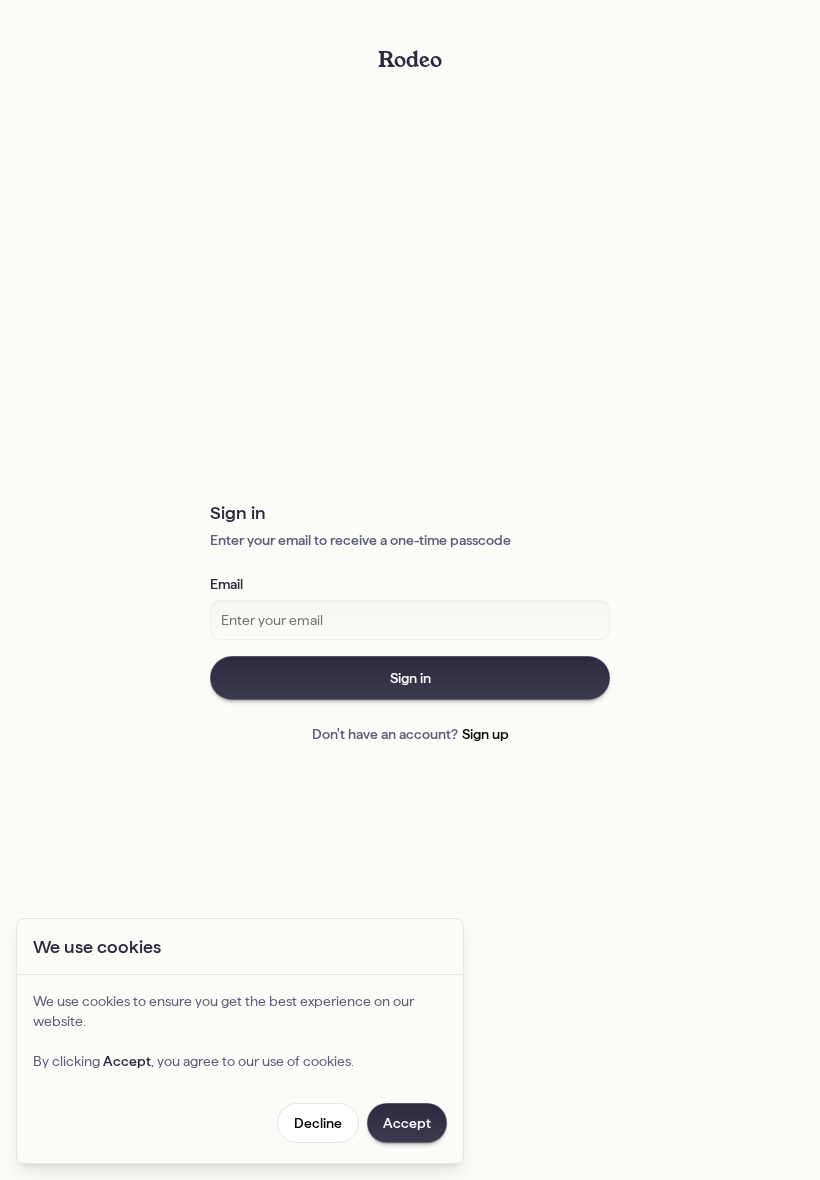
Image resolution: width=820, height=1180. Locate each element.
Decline (318, 1123)
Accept (407, 1123)
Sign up (485, 734)
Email (226, 584)
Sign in (410, 678)
